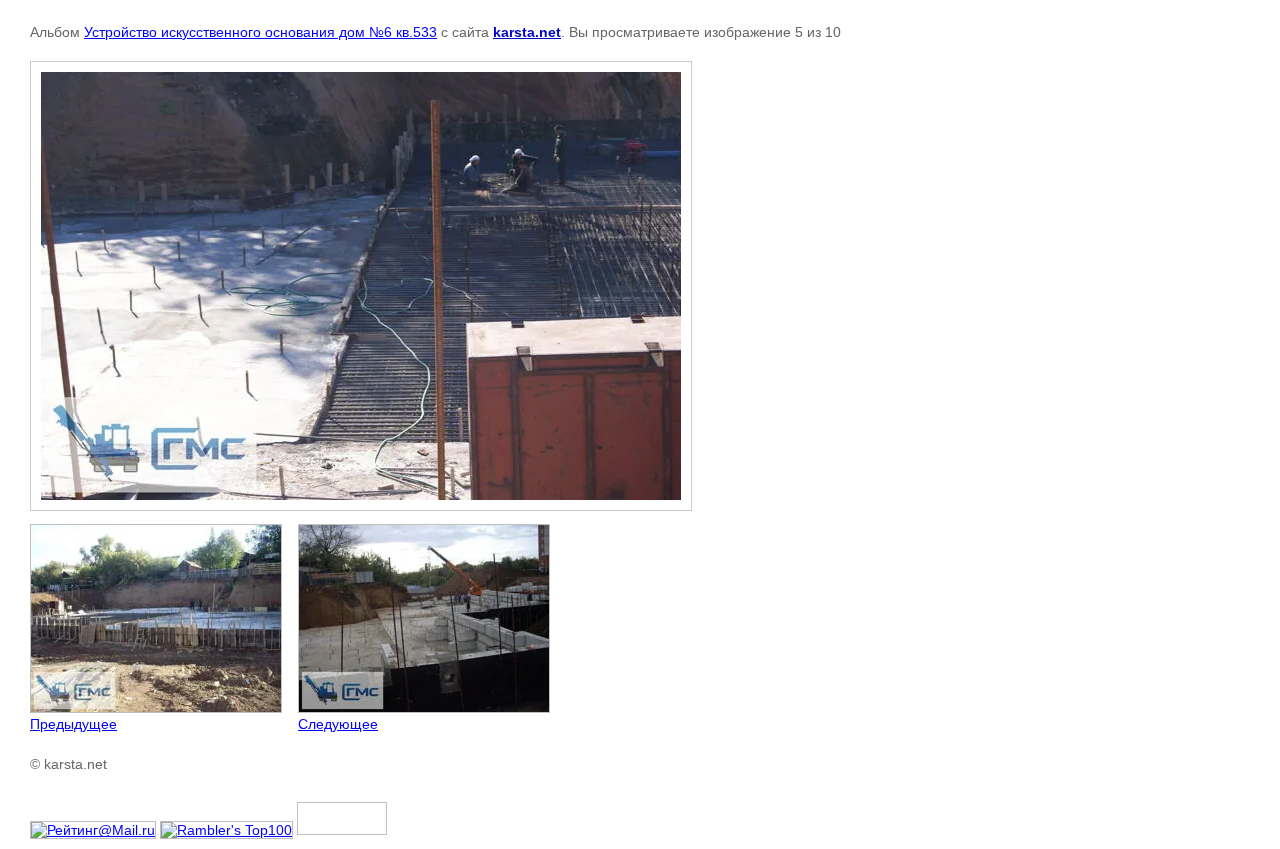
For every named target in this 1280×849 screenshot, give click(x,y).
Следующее (338, 724)
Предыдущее (73, 724)
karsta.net (527, 32)
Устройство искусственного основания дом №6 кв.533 (260, 32)
